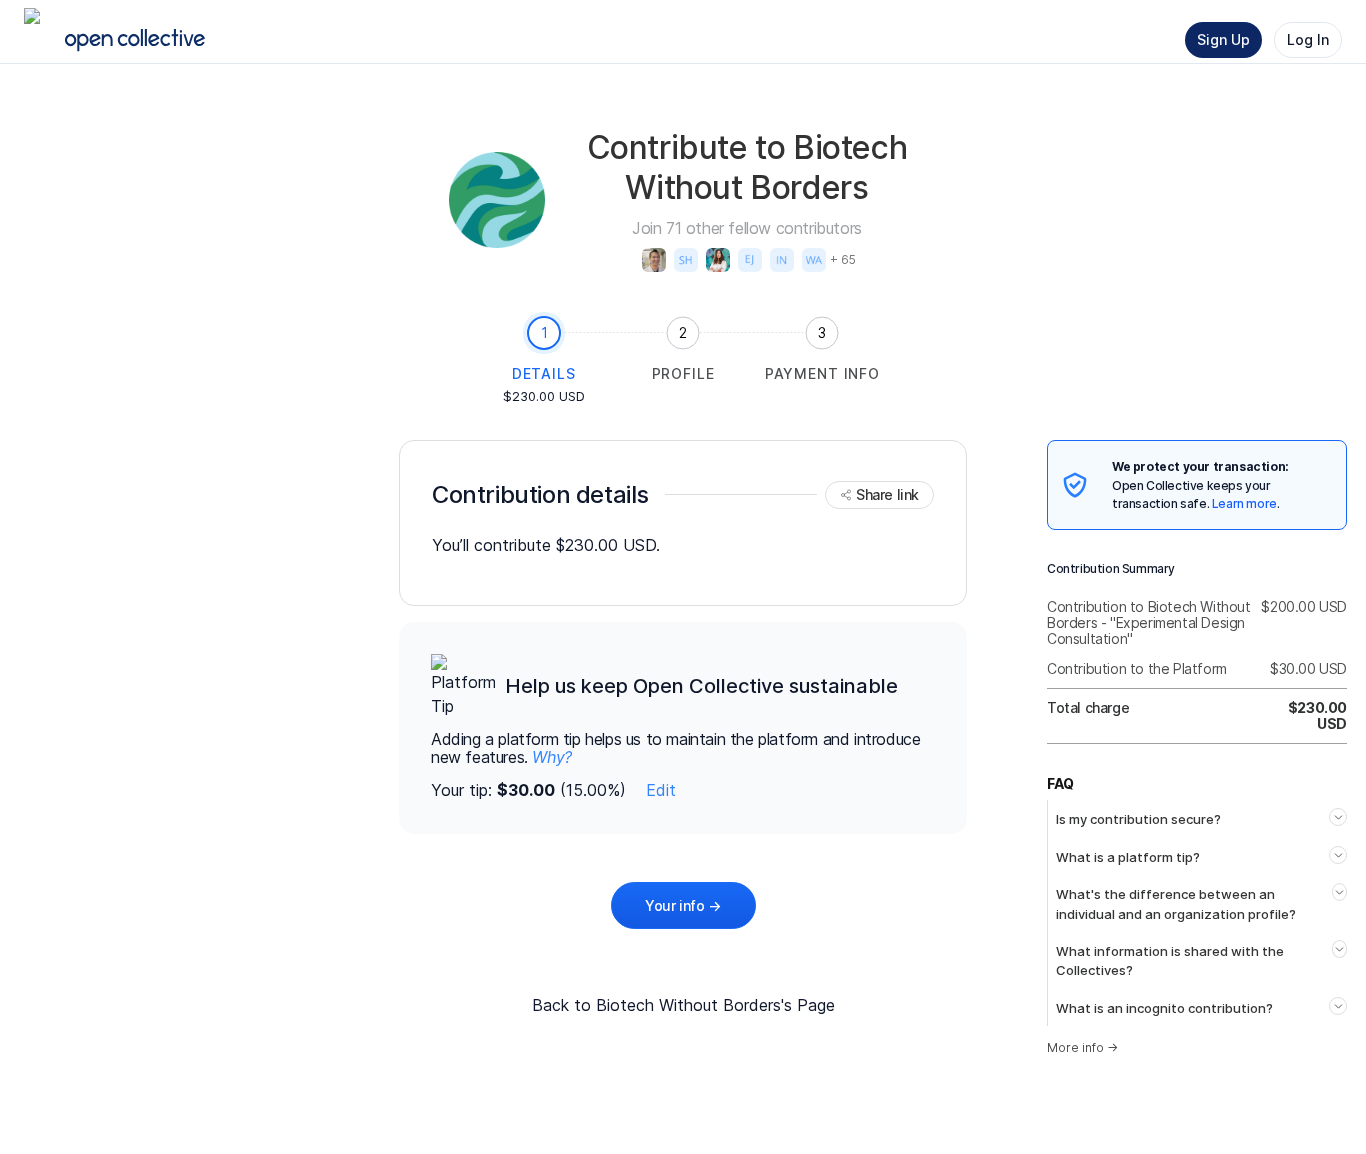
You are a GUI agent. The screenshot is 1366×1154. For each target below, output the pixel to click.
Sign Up (1223, 39)
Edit (661, 790)
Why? (551, 757)
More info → (1082, 1047)
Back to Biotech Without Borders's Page (683, 1005)
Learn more (1244, 503)
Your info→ (683, 905)
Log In (1308, 39)
